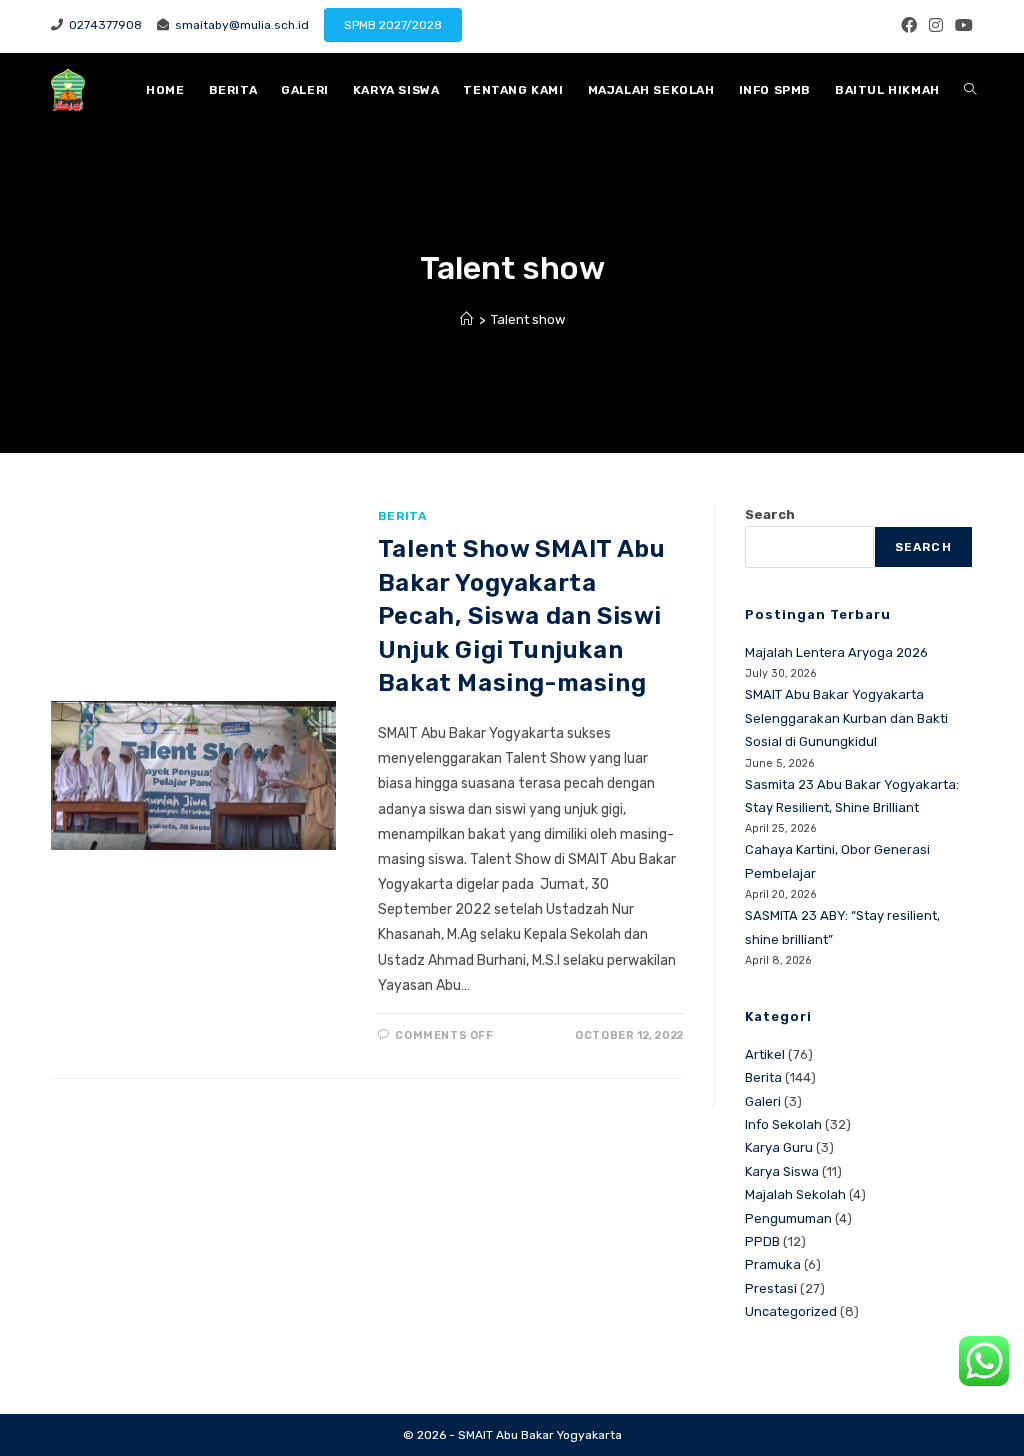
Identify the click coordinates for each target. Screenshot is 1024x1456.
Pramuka (773, 1264)
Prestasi (771, 1288)
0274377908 (102, 25)
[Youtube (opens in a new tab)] (961, 26)
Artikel (765, 1054)
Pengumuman (788, 1218)
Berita (402, 516)
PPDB (762, 1241)
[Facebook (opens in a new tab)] (909, 26)
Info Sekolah (783, 1124)
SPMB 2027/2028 (393, 25)
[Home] (466, 319)
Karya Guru (779, 1147)
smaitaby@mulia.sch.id (239, 25)
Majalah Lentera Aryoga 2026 (836, 652)
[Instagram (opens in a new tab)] (936, 26)
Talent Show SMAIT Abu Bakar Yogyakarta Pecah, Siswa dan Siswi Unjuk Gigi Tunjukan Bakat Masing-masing (522, 616)
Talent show (528, 319)
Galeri (763, 1101)
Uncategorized (791, 1311)
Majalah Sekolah (795, 1194)
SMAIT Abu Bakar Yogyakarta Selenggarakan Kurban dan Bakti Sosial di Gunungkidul (846, 718)
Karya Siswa (782, 1171)
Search (770, 514)
